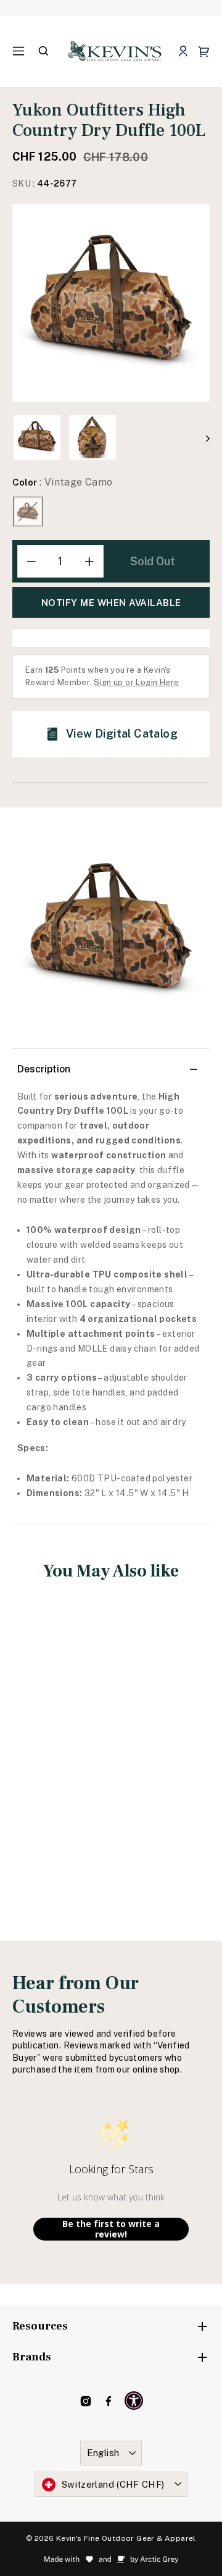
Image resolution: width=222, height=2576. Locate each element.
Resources (40, 2326)
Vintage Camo (28, 511)
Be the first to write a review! (111, 2229)
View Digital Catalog (122, 734)
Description (44, 1069)
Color (63, 482)
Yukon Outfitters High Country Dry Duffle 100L (58, 1734)
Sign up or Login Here (136, 682)
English (103, 2453)
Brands (32, 2357)
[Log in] (183, 52)
